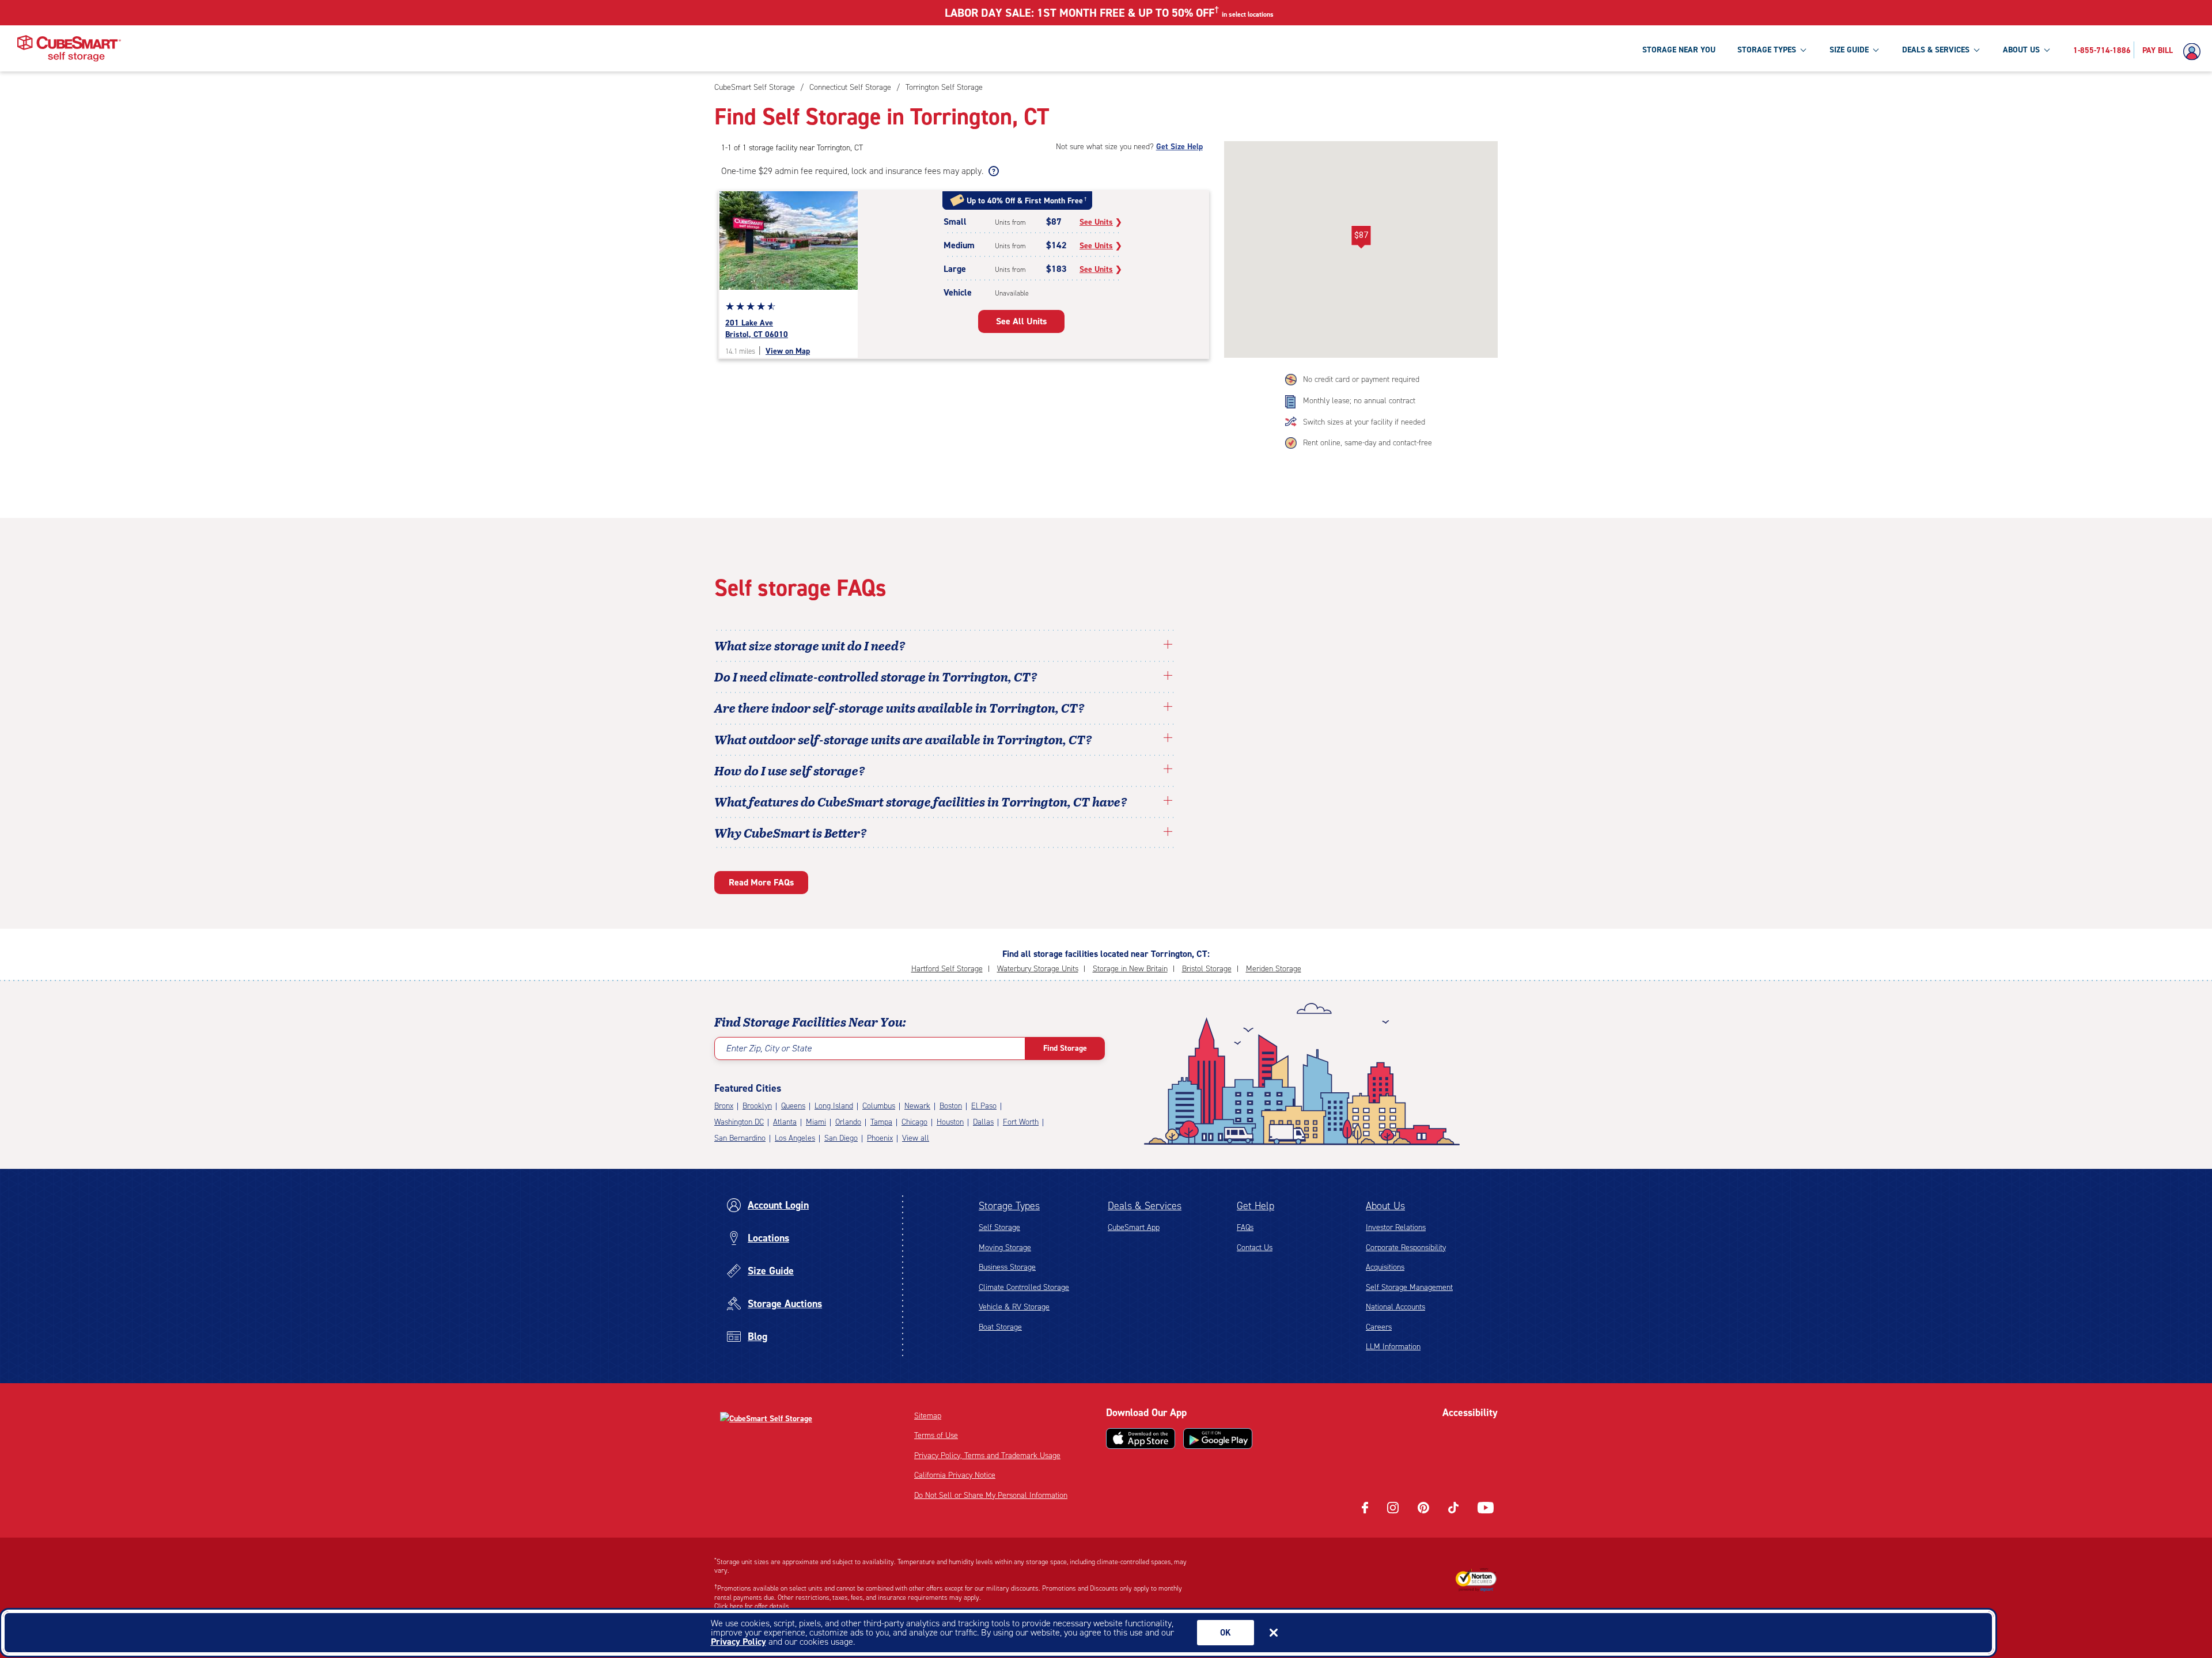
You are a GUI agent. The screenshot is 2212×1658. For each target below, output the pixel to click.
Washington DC (739, 1122)
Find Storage (1065, 1048)
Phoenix (880, 1138)
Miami (816, 1122)
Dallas (983, 1122)
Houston (950, 1122)
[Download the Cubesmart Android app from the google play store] (1218, 1439)
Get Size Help (1179, 147)
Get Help (1255, 1206)
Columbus (879, 1106)
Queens (793, 1106)
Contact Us (1255, 1248)
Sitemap (928, 1416)
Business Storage (1007, 1267)
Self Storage (999, 1227)
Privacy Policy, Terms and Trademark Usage (987, 1456)
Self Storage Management (1409, 1287)
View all (916, 1138)
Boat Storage (1000, 1327)
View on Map (788, 351)
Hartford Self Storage (947, 969)
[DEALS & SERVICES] (1976, 50)
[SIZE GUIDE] (1876, 50)
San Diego (841, 1138)
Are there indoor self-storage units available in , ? (899, 707)
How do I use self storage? (790, 770)
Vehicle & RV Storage (1014, 1307)
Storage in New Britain (1130, 969)
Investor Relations (1396, 1227)
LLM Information (1393, 1347)
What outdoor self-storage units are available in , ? (903, 739)
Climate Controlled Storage (1024, 1287)
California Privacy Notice (955, 1475)
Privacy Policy (738, 1642)
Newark (917, 1106)
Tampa (881, 1122)
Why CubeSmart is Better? (791, 832)
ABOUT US (2021, 50)
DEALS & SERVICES (1936, 50)
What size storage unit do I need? (810, 645)
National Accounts (1395, 1307)
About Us (1385, 1206)
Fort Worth (1021, 1122)
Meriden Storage (1274, 969)
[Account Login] (2195, 52)
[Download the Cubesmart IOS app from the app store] (1141, 1439)
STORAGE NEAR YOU (1679, 50)
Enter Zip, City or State (769, 1048)
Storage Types (1009, 1206)
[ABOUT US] (2047, 50)
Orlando (848, 1122)
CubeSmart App (1134, 1227)
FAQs (1245, 1227)
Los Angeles (795, 1138)
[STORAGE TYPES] (1803, 50)
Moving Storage (1005, 1248)
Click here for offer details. (753, 1606)
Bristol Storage (1207, 969)
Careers (1379, 1327)
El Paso (984, 1106)
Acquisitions (1385, 1267)
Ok (1226, 1633)
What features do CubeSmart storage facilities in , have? (921, 801)
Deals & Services (1145, 1206)
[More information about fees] (992, 171)
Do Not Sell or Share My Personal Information (991, 1495)
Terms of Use (936, 1435)
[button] (1361, 237)
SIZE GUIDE (1849, 50)
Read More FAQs (761, 882)
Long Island (834, 1106)
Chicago (914, 1122)
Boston (951, 1106)
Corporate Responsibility (1406, 1248)
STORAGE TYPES (1767, 50)
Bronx (724, 1106)
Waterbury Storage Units (1038, 969)
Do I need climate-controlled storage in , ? (876, 676)
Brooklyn (757, 1106)
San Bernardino (740, 1138)
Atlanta (785, 1122)
